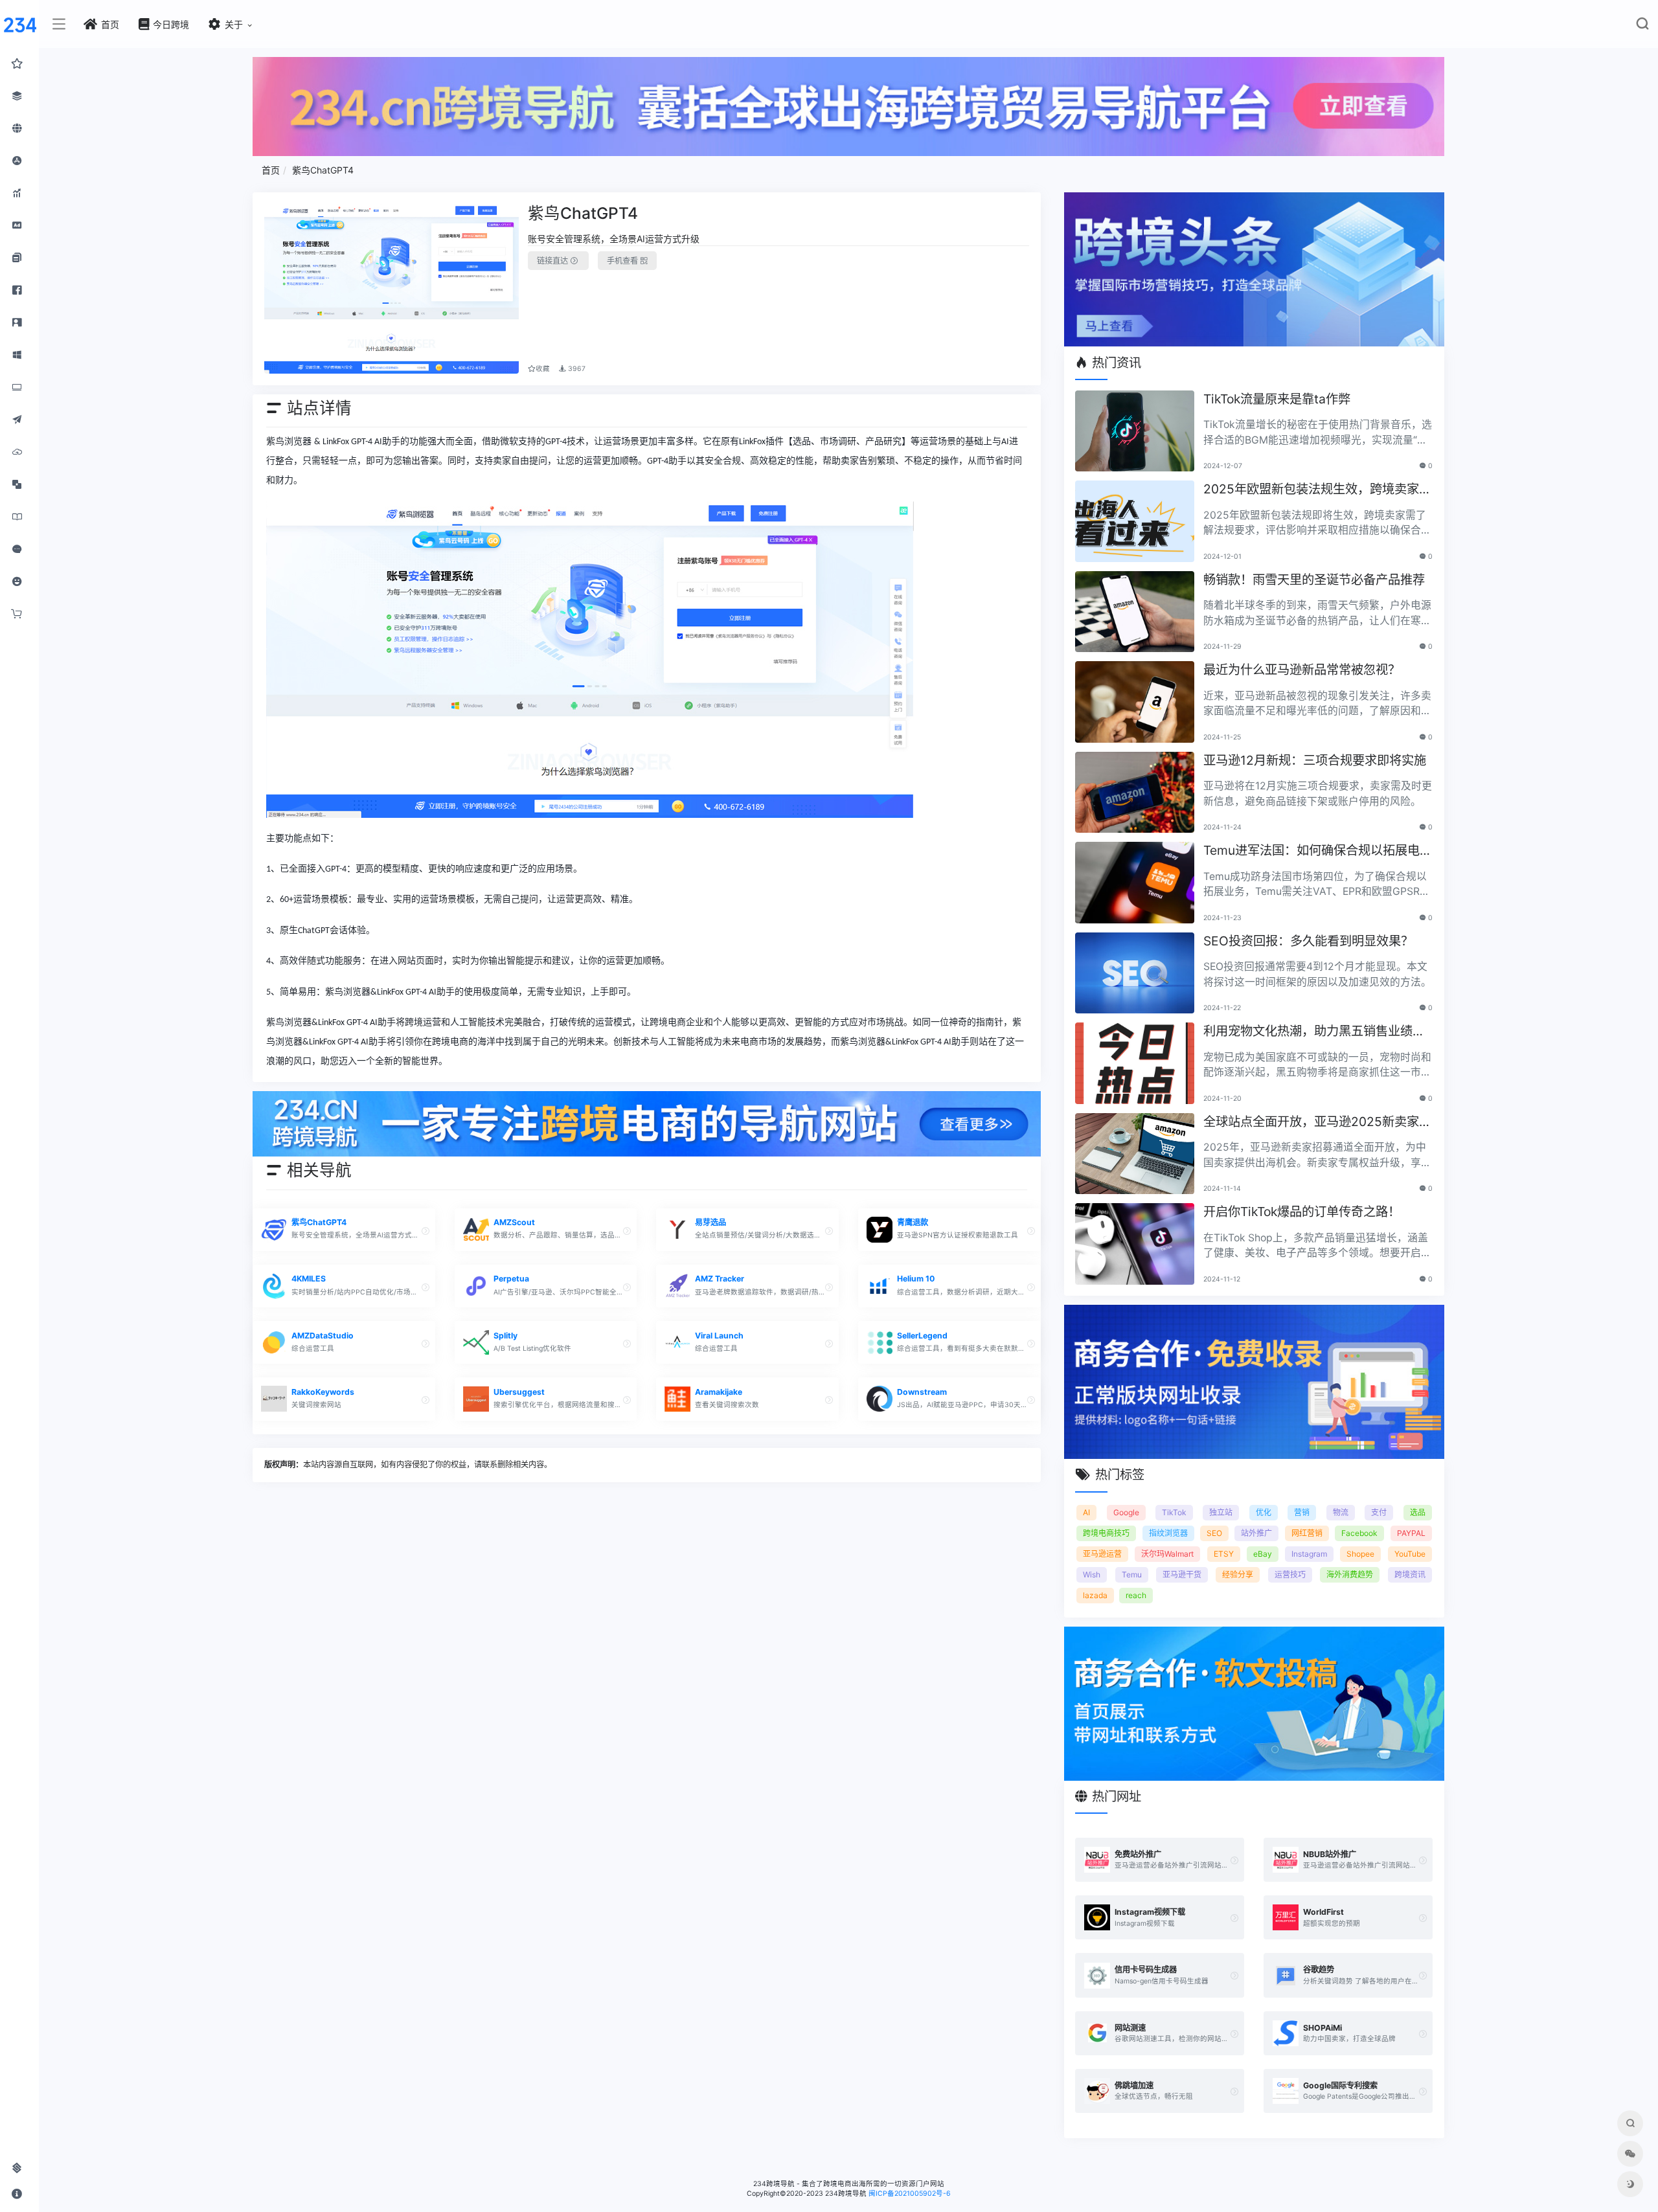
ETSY (1224, 1554)
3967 (576, 369)
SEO (1214, 1533)
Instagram (1309, 1554)
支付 (1379, 1512)
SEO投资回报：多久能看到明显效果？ (1308, 941)
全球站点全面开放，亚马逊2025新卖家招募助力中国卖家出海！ (1317, 1123)
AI (1086, 1512)
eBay (1263, 1554)
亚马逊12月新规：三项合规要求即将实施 (1315, 760)
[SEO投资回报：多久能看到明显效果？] (1135, 973)
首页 (271, 170)
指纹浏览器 (1168, 1533)
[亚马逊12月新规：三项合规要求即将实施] (1135, 793)
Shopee (1360, 1554)
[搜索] (1642, 26)
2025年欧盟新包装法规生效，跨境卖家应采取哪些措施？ (1317, 490)
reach (1136, 1595)
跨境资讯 (1410, 1574)
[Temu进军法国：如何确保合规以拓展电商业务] (1135, 883)
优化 (1264, 1512)
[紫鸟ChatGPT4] (392, 289)
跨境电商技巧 (1106, 1533)
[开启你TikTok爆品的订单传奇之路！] (1135, 1244)
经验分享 (1238, 1574)
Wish (1092, 1574)
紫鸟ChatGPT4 (323, 170)
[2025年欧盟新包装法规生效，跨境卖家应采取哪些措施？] (1135, 521)
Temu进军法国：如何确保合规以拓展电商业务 (1318, 851)
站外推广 (1256, 1533)
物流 (1341, 1512)
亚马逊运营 (1102, 1554)
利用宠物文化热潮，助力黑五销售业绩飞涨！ (1314, 1032)
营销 (1302, 1512)
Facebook (1359, 1533)
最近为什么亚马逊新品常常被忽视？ (1302, 670)
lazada (1095, 1595)
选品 (1418, 1512)
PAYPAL (1411, 1533)
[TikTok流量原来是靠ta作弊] (1135, 431)
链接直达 (553, 261)
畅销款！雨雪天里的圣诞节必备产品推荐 (1314, 580)
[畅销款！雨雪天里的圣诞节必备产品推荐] (1135, 612)
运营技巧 (1290, 1574)
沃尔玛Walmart (1167, 1554)
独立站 (1221, 1512)
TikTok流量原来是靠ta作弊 (1277, 399)
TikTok (1174, 1512)
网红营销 (1307, 1533)
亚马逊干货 (1182, 1574)
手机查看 (623, 261)
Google (1126, 1512)
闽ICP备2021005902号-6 (910, 2194)
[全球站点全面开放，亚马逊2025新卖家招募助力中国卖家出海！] (1135, 1154)
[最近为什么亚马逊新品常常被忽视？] (1135, 702)
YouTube (1410, 1554)
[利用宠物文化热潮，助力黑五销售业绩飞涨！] (1135, 1063)
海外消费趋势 (1350, 1574)
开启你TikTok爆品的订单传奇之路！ (1302, 1212)
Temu (1132, 1574)
